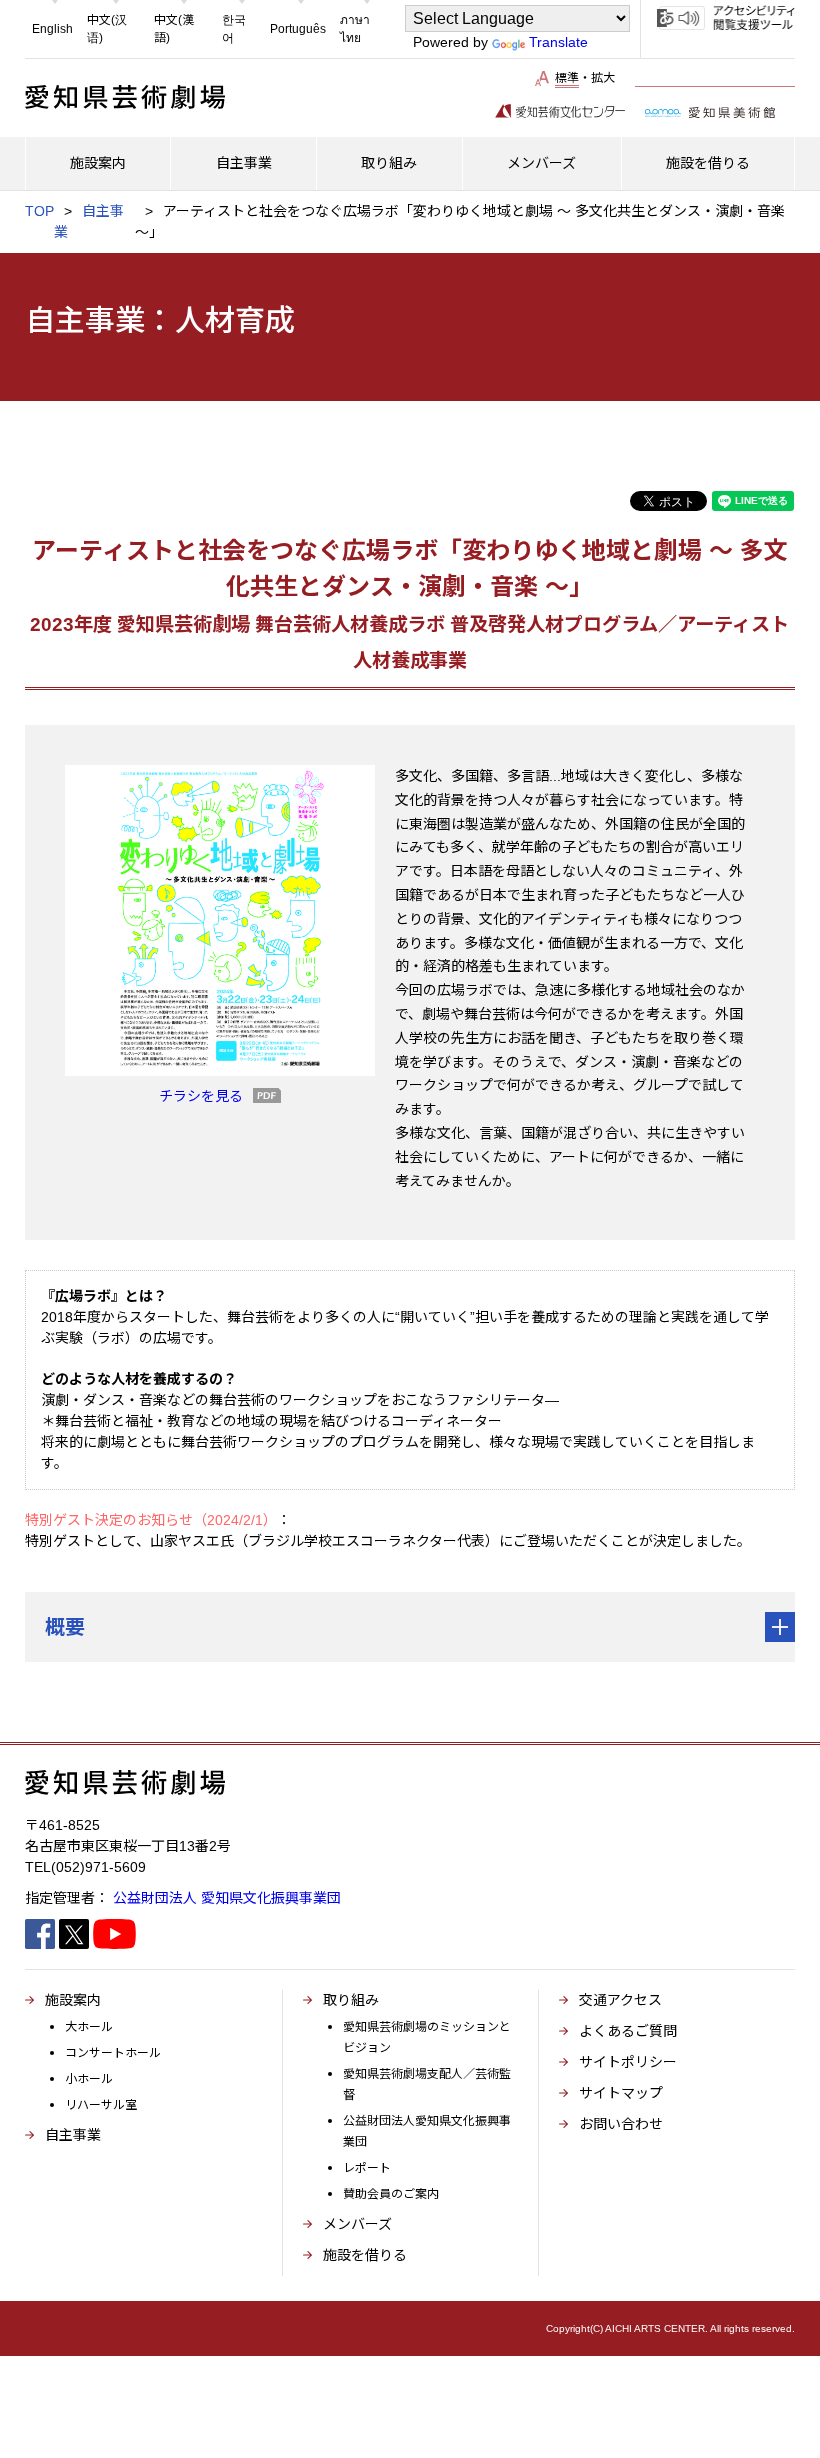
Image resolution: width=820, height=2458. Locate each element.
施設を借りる (365, 2255)
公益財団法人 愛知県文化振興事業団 (227, 1898)
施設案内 (73, 2000)
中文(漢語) (174, 29)
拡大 (603, 78)
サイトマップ (621, 2093)
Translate (558, 42)
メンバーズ (357, 2224)
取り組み (351, 2000)
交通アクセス (620, 2000)
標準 (567, 78)
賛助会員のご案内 (391, 2194)
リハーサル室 (101, 2105)
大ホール (89, 2027)
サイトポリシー (628, 2062)
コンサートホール (113, 2053)
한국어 (234, 29)
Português (298, 29)
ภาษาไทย (355, 29)
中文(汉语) (107, 29)
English (52, 29)
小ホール (89, 2079)
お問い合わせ (621, 2124)
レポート (367, 2168)
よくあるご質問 (628, 2031)
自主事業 (73, 2135)
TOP (39, 211)
